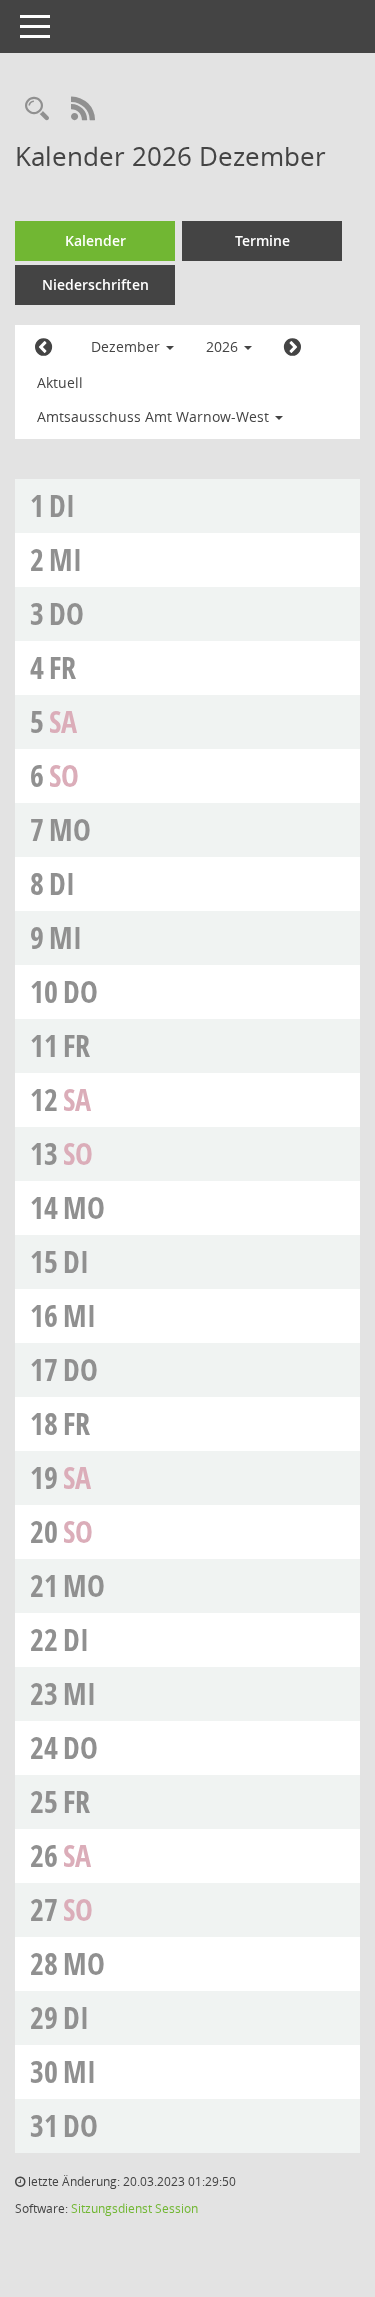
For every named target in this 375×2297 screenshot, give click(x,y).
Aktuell (60, 382)
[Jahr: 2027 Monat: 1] (292, 348)
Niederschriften (95, 284)
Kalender (95, 240)
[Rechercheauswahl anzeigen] (37, 110)
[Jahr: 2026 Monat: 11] (43, 348)
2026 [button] (224, 346)
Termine (262, 240)
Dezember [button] (127, 346)
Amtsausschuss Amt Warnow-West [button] (155, 416)
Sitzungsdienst (111, 2208)
